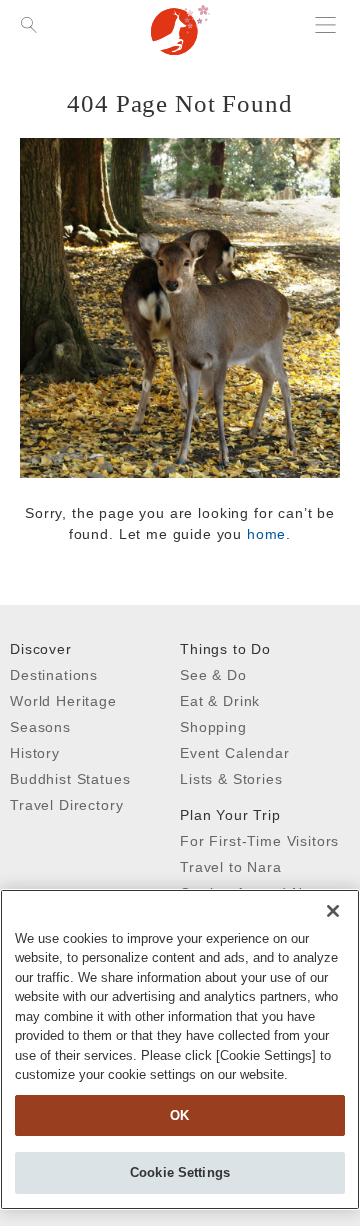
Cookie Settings (180, 1172)
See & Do (213, 675)
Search (30, 60)
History (35, 753)
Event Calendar (235, 753)
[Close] (333, 911)
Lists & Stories (231, 779)
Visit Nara (180, 30)
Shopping (213, 727)
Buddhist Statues (70, 779)
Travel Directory (66, 805)
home (266, 534)
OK (179, 1115)
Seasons (40, 727)
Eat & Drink (220, 701)
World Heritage (63, 701)
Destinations (54, 675)
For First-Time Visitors (259, 841)
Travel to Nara (231, 867)
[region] (180, 1049)
